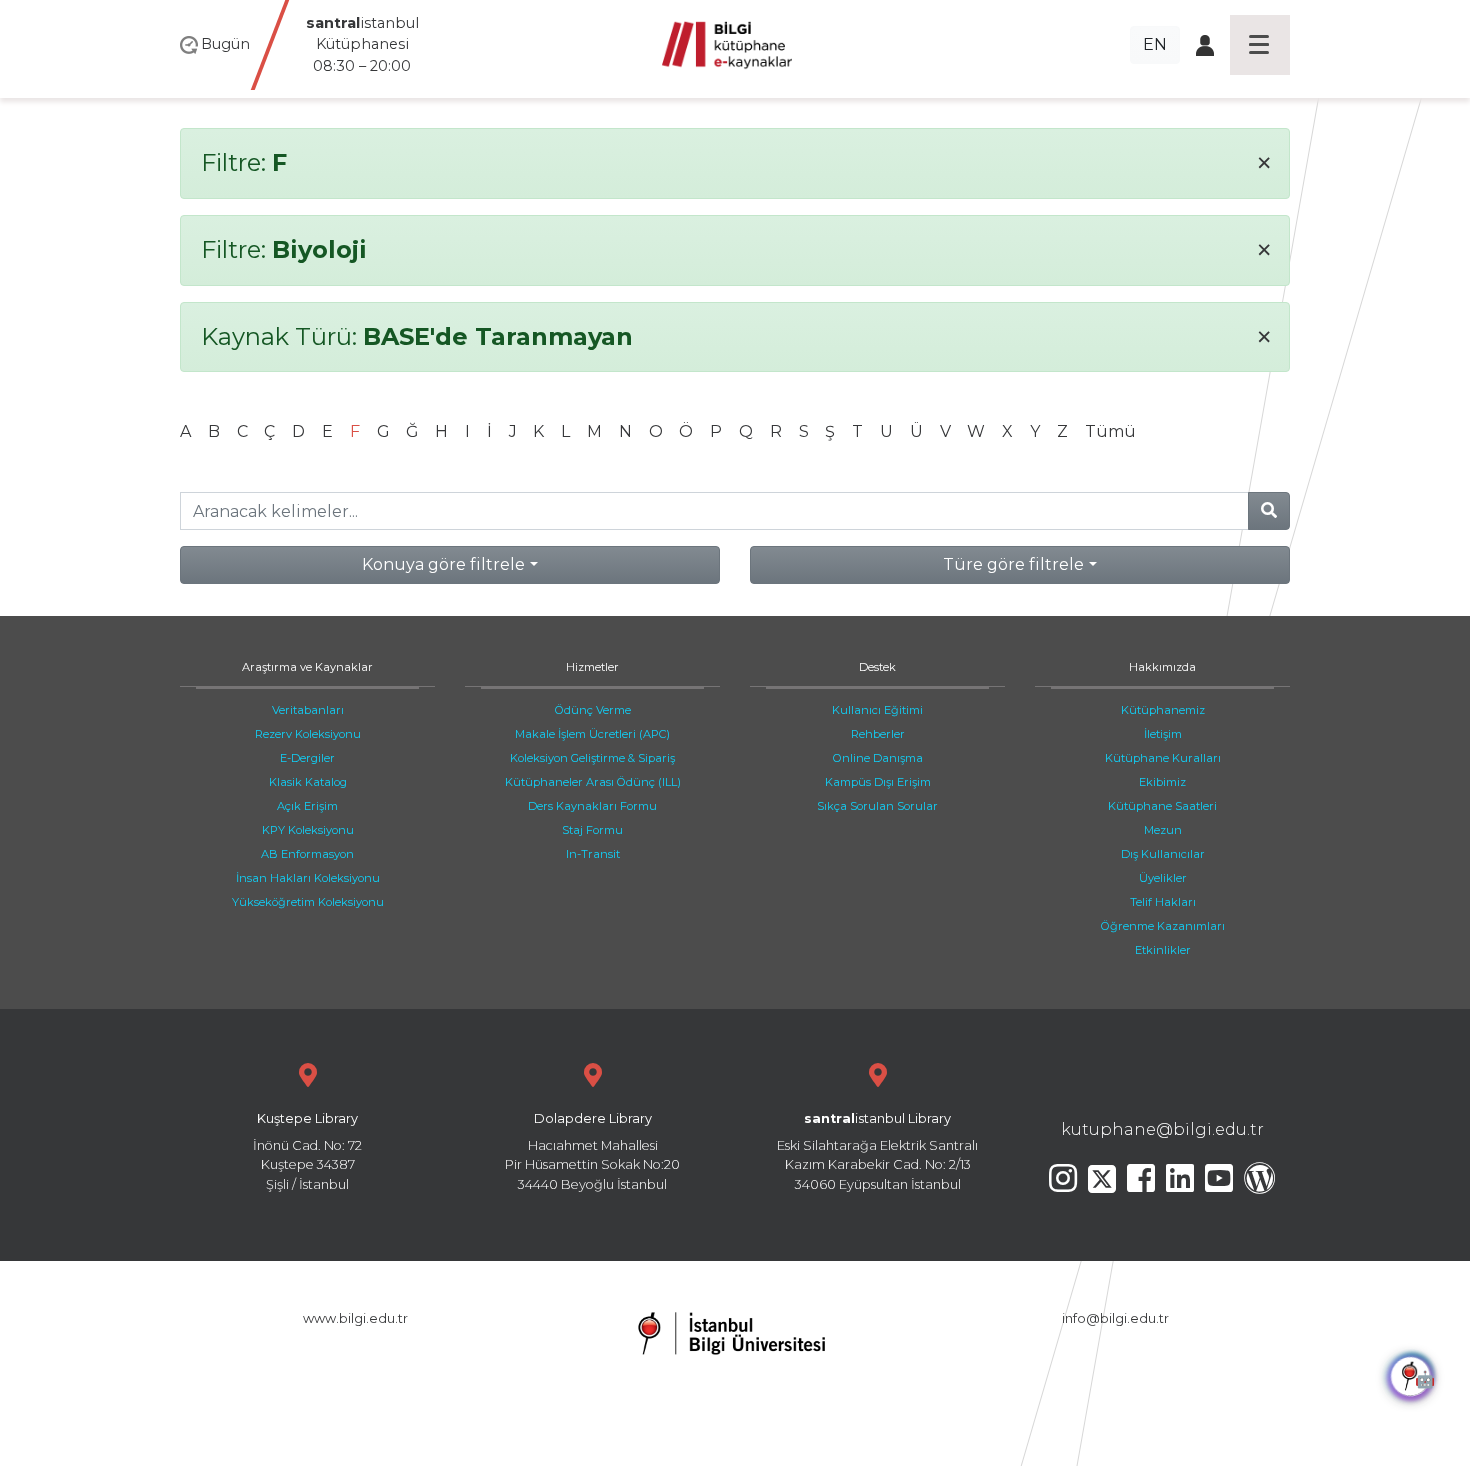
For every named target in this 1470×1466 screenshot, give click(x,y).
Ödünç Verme (593, 710)
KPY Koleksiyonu (308, 830)
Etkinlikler (1163, 950)
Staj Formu (592, 830)
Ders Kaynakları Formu (592, 806)
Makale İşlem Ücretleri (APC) (592, 734)
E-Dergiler (307, 758)
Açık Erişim (307, 806)
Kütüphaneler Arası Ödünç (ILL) (593, 782)
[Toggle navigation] (1260, 45)
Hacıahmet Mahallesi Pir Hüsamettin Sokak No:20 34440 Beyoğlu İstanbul (592, 1151)
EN (1155, 44)
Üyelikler (1163, 878)
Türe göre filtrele (1013, 564)
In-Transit (593, 854)
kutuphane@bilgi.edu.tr (1162, 1129)
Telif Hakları (1163, 902)
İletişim (1163, 734)
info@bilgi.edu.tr (1115, 1318)
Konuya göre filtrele (443, 564)
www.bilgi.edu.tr (355, 1318)
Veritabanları (308, 710)
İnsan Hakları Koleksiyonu (308, 878)
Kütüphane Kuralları (1163, 758)
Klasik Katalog (308, 782)
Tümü (1110, 431)
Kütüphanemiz (1163, 710)
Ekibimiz (1162, 782)
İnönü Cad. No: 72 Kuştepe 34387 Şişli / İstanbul (307, 1151)
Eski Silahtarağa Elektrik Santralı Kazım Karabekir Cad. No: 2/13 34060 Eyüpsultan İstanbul (877, 1151)
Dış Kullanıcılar (1163, 854)
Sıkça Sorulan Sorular (877, 806)
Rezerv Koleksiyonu (308, 734)
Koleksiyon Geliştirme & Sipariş (592, 758)
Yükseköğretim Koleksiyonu (308, 902)
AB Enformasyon (307, 854)
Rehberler (878, 734)
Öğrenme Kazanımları (1163, 926)
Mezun (1163, 830)
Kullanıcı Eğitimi (877, 710)
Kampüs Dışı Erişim (878, 782)
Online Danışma (878, 758)
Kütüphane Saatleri (1162, 806)
